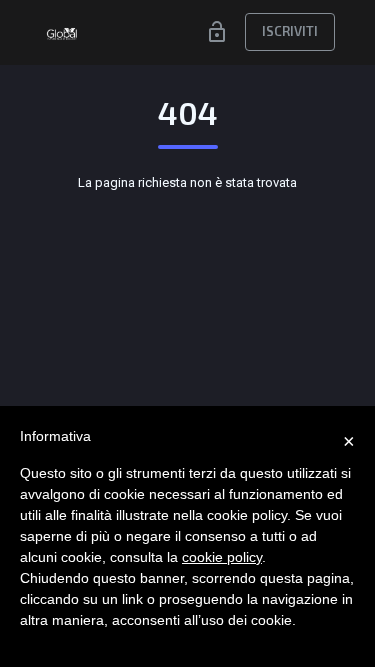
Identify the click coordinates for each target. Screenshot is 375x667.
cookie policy (222, 557)
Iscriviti (290, 31)
